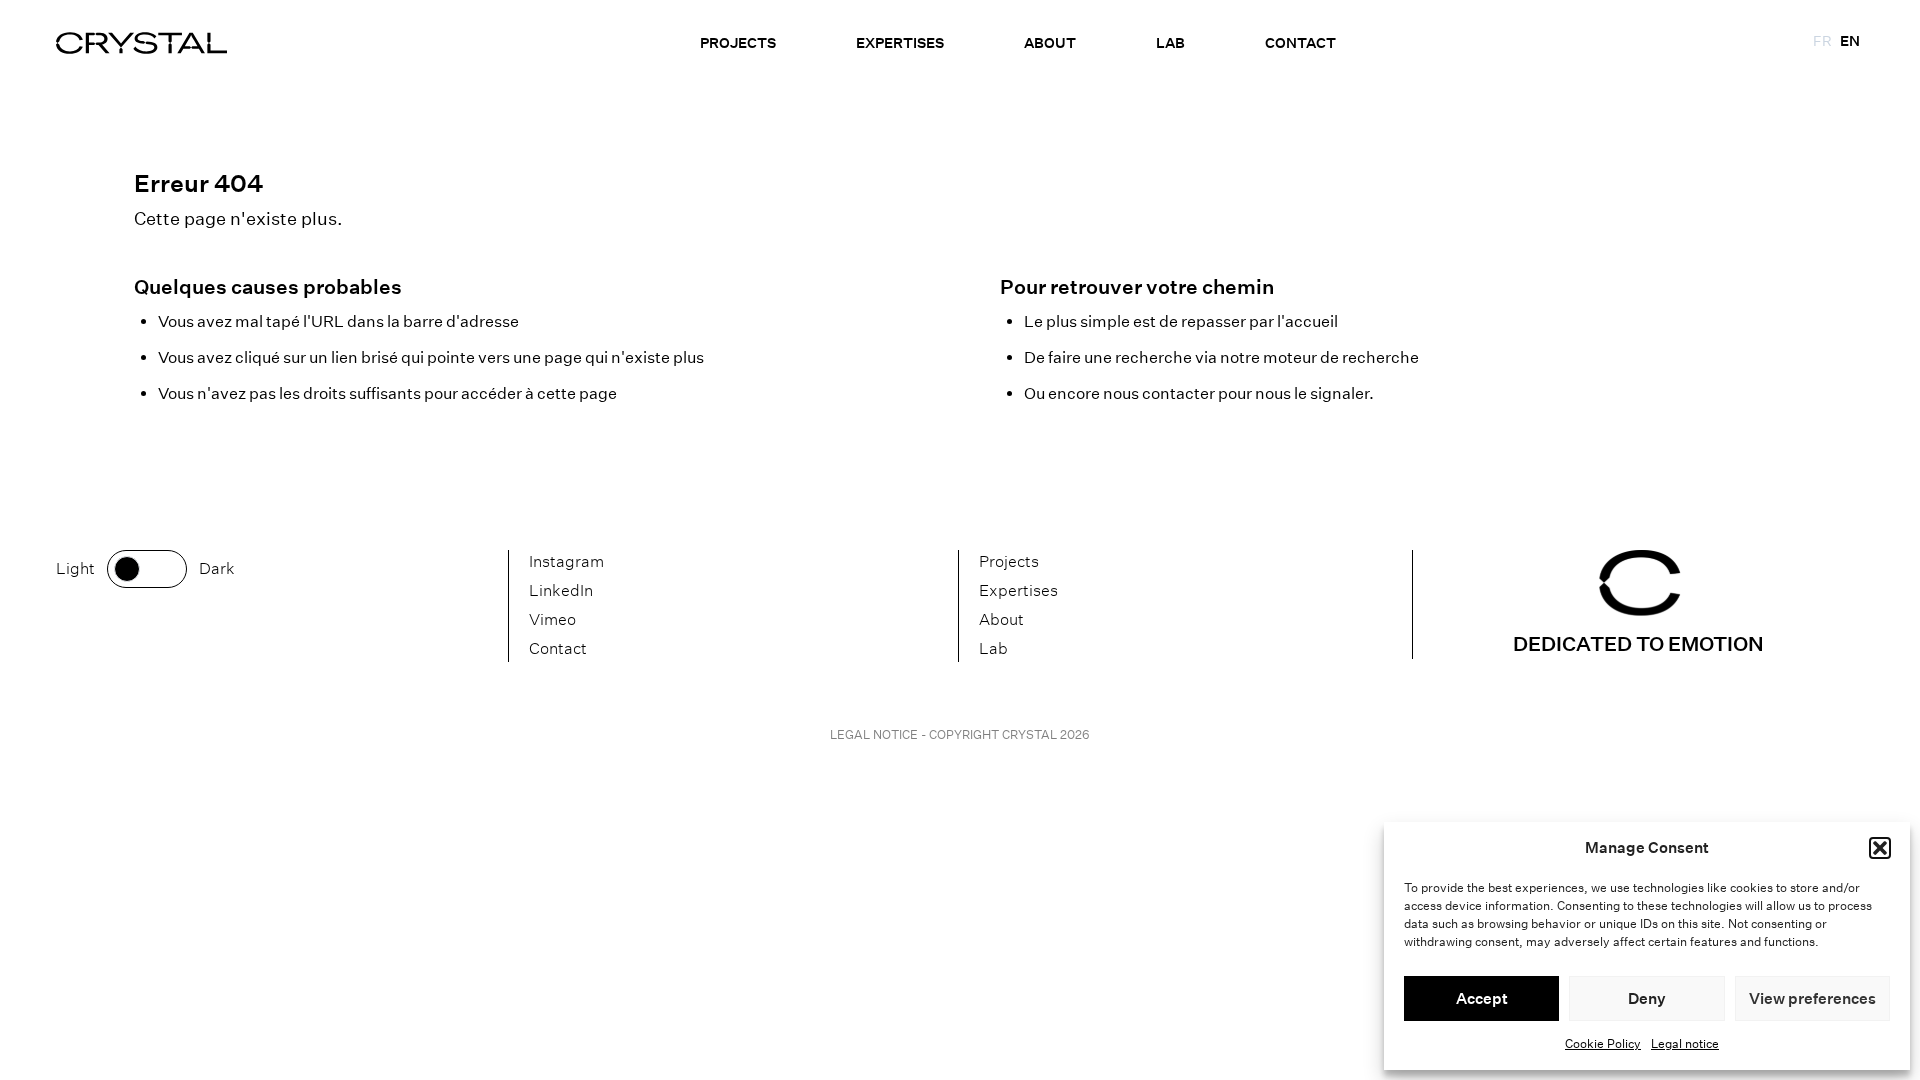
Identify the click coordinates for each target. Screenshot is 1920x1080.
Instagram (566, 561)
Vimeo (552, 619)
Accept (1482, 998)
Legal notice (1685, 1043)
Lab (1170, 43)
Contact (1300, 43)
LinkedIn (561, 590)
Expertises (900, 43)
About (1050, 43)
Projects (738, 43)
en (1850, 41)
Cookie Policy (1603, 1043)
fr (1822, 41)
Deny (1647, 998)
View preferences (1812, 998)
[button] (1880, 848)
